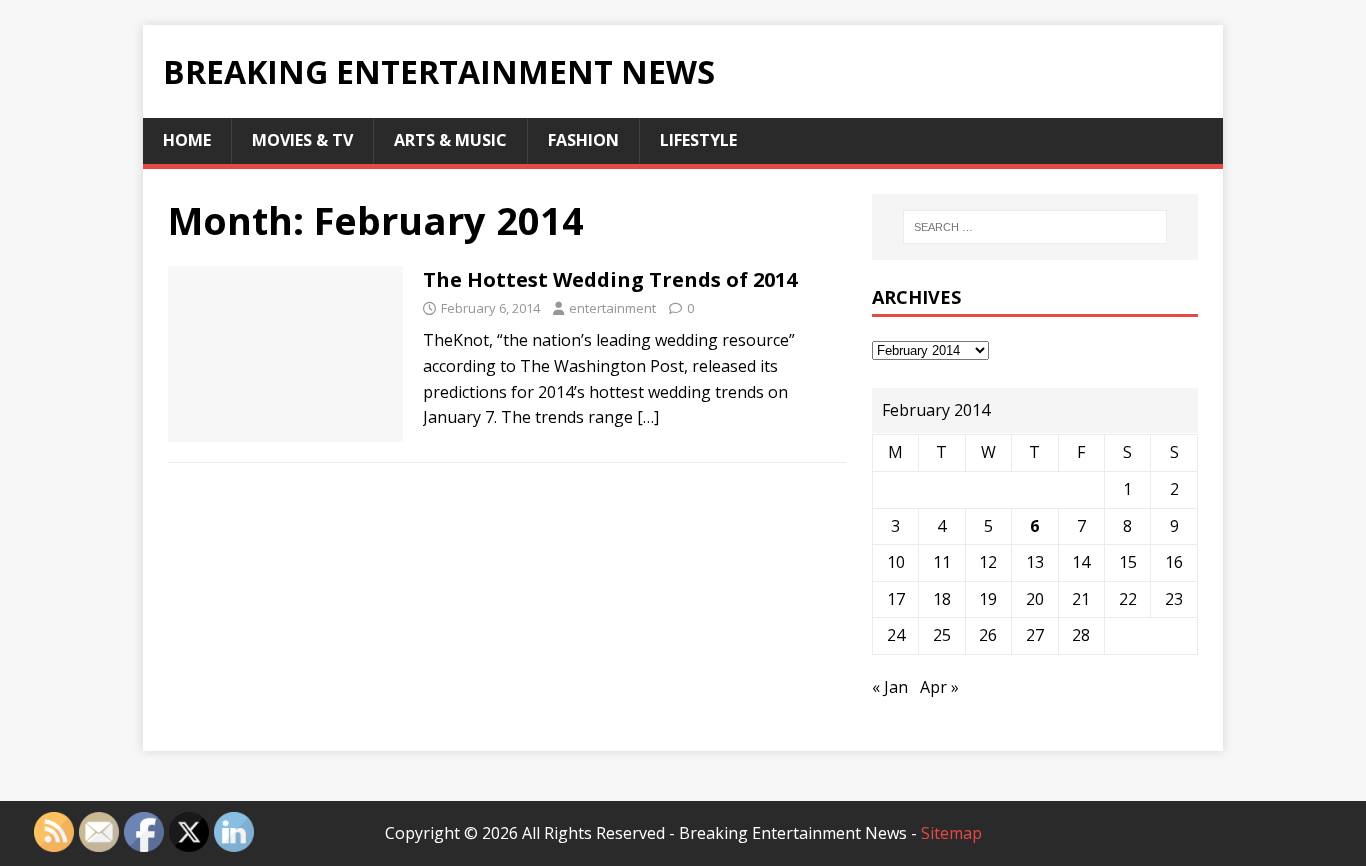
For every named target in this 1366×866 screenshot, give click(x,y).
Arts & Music (450, 140)
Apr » (939, 687)
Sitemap (951, 833)
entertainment (612, 308)
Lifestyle (698, 140)
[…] (648, 417)
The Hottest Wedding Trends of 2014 (610, 279)
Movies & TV (302, 140)
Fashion (583, 140)
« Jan (890, 687)
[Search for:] (1035, 227)
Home (187, 140)
